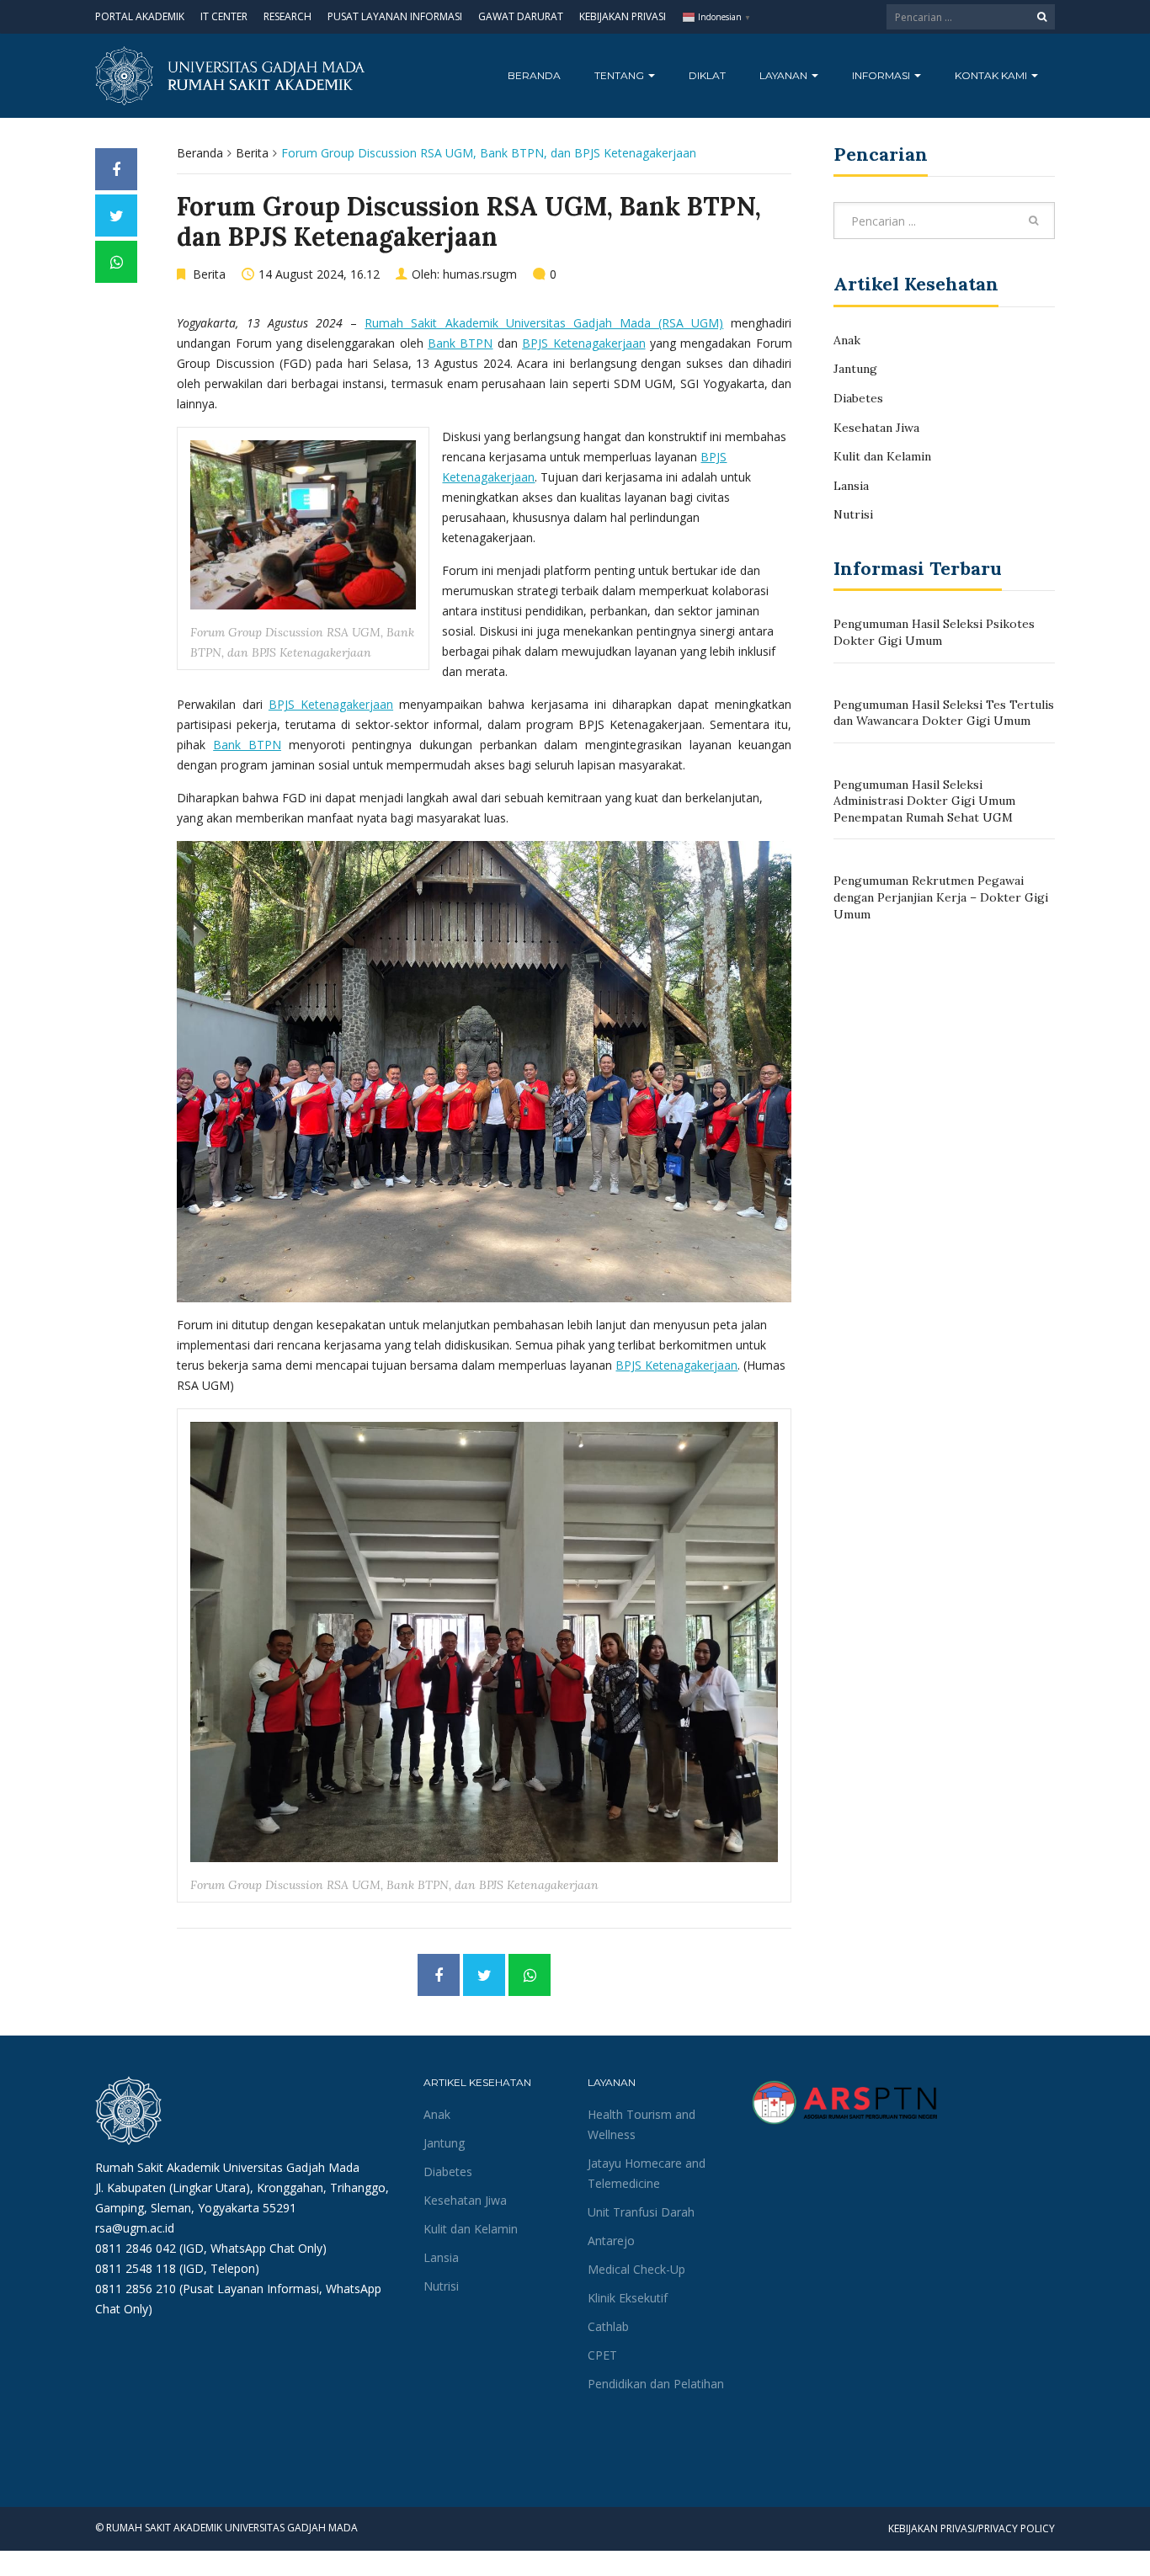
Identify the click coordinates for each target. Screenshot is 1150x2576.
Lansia (851, 486)
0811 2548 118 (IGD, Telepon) (177, 2268)
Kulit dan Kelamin (882, 456)
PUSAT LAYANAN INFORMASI (395, 16)
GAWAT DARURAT (521, 16)
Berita (252, 153)
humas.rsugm (480, 274)
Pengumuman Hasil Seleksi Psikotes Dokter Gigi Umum (934, 632)
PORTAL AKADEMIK (140, 16)
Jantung (855, 369)
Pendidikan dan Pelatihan (656, 2384)
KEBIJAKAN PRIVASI (623, 16)
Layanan (785, 75)
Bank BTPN (460, 343)
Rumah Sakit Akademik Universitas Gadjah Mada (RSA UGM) (544, 323)
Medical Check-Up (636, 2269)
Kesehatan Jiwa (876, 428)
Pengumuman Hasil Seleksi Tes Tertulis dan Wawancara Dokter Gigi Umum (944, 713)
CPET (602, 2355)
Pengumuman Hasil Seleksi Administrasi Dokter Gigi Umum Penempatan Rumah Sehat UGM (924, 801)
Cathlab (608, 2326)
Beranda (534, 75)
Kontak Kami (992, 75)
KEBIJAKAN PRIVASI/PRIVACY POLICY (972, 2528)
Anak (847, 340)
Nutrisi (853, 514)
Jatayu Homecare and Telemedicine (647, 2173)
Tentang (620, 75)
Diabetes (858, 398)
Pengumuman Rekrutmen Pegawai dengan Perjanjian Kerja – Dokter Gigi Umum (941, 897)
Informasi (882, 75)
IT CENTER (224, 16)
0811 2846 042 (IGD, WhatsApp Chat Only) (211, 2248)
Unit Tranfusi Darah (641, 2212)
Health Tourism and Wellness (642, 2124)
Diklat (707, 75)
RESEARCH (287, 16)
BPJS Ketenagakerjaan (583, 343)
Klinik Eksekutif (628, 2298)
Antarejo (611, 2241)
